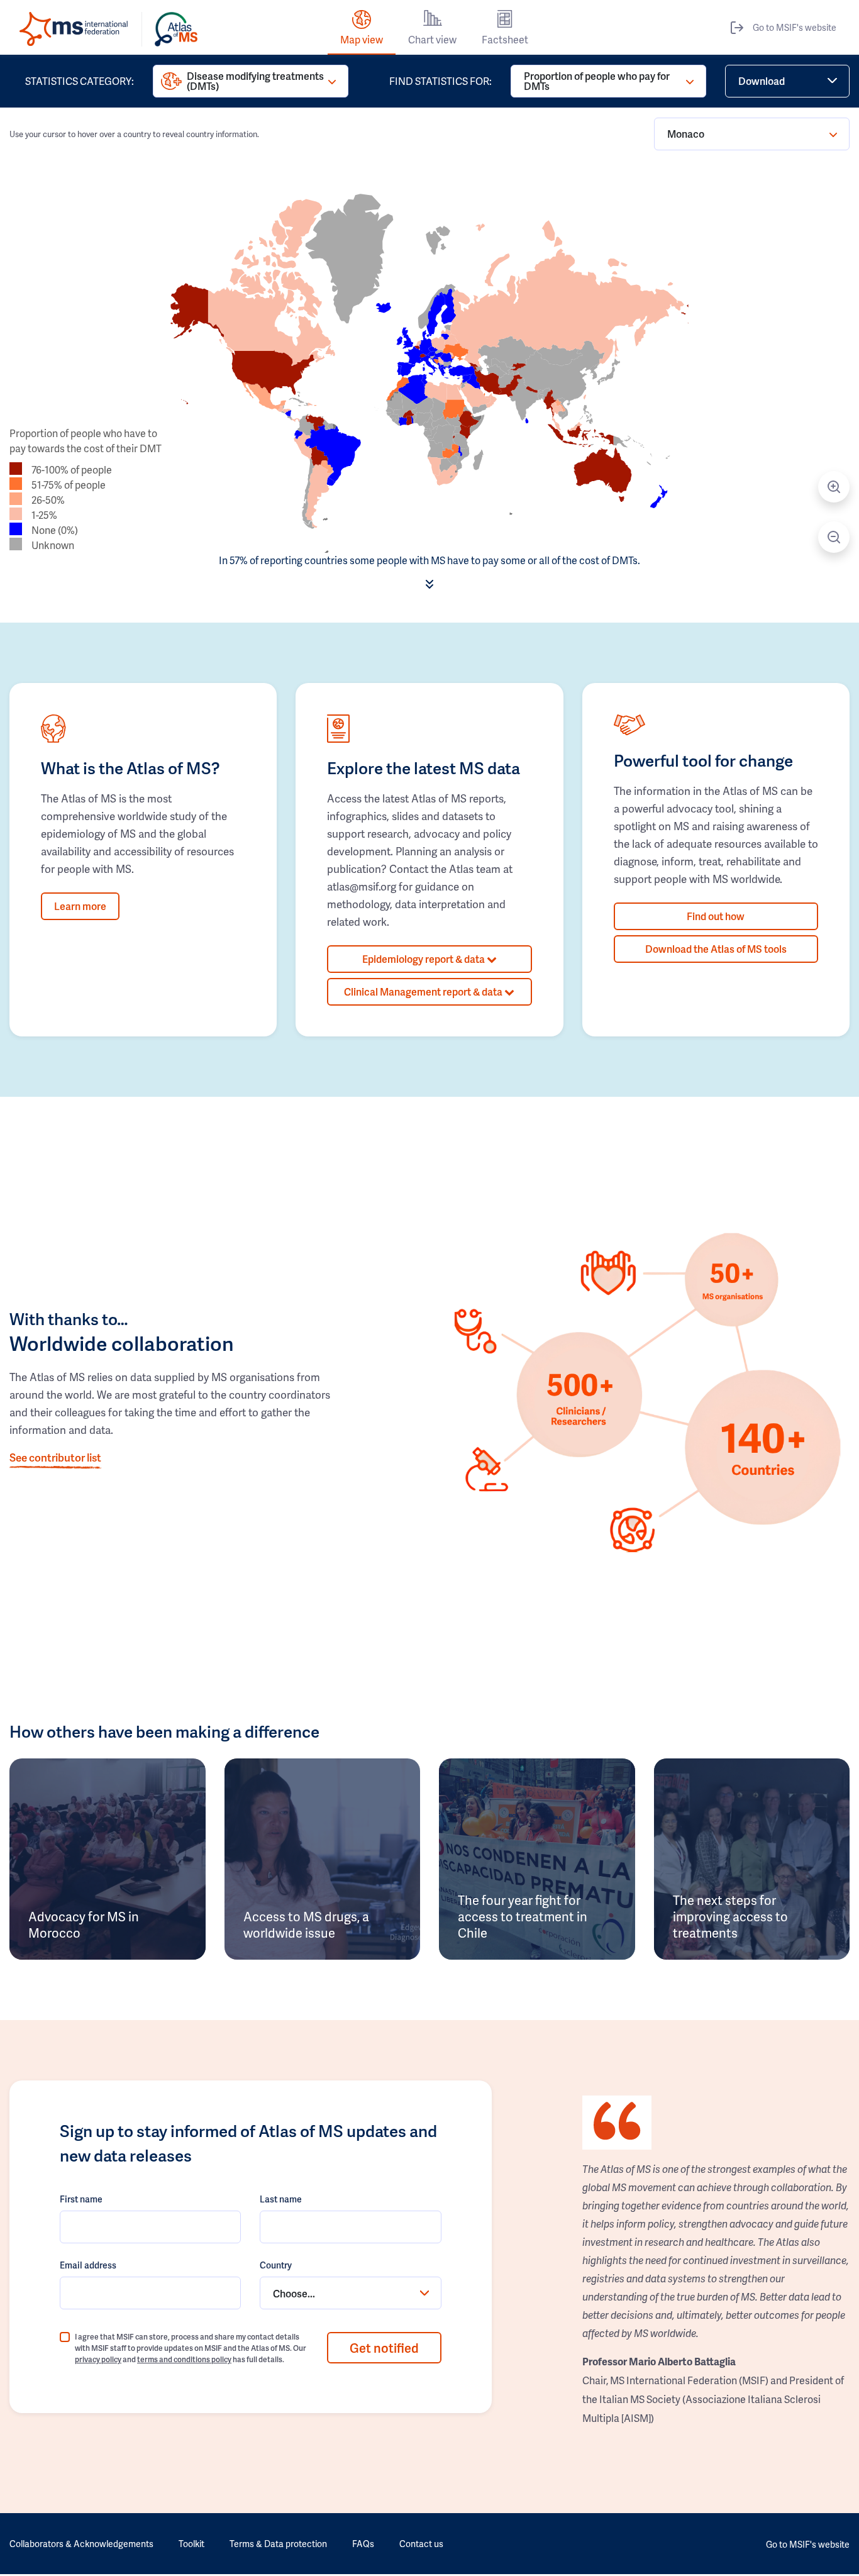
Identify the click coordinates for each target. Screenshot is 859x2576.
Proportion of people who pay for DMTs (597, 81)
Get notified (384, 2348)
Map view (362, 39)
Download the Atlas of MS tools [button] (716, 949)
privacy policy (98, 2359)
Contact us (421, 2544)
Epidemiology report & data (424, 959)
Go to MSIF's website (795, 27)
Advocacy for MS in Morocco (84, 1924)
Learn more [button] (80, 906)
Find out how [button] (716, 916)
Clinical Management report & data (424, 991)
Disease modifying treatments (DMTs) (255, 81)
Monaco (686, 134)
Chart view (432, 39)
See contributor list (55, 1457)
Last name (281, 2199)
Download (762, 81)
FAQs (363, 2544)
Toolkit (191, 2544)
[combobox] (350, 2293)
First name (81, 2199)
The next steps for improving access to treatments (730, 1916)
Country (276, 2265)
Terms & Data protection (278, 2544)
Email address (88, 2265)
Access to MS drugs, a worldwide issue (306, 1924)
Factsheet (505, 39)
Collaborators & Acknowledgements (81, 2544)
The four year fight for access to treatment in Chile (523, 1916)
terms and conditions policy (184, 2359)
